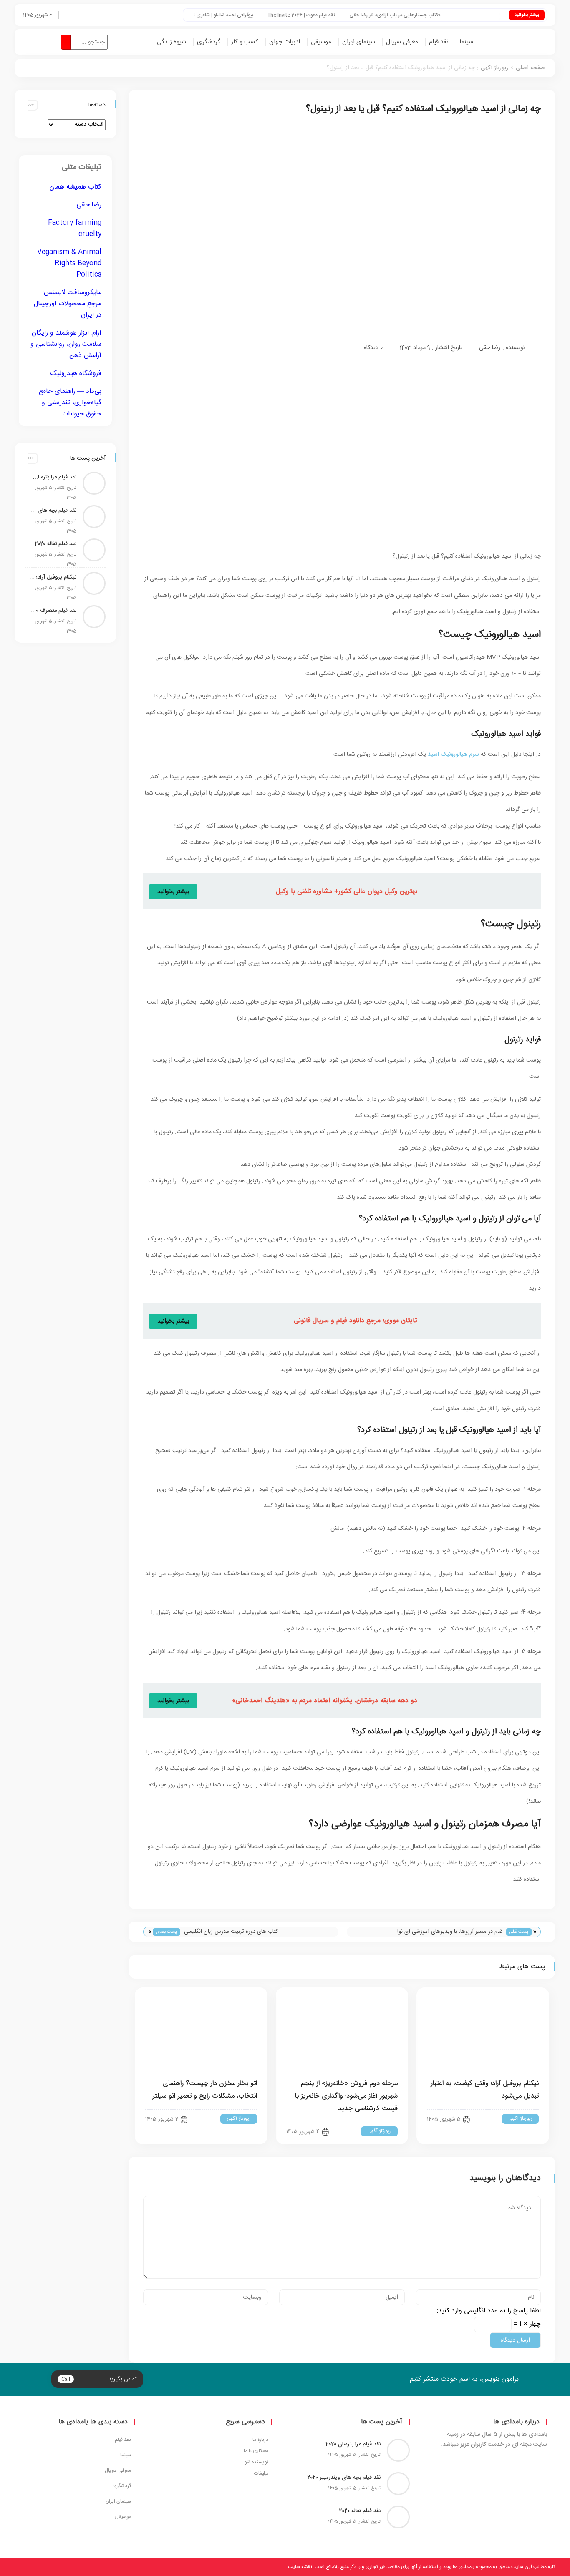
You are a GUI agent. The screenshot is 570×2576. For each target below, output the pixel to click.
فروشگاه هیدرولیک (76, 374)
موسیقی (321, 42)
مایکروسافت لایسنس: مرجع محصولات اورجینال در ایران (68, 304)
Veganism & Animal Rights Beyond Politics (69, 263)
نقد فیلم (439, 42)
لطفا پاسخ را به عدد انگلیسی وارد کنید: (489, 2311)
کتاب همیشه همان (75, 187)
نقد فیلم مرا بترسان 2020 (53, 477)
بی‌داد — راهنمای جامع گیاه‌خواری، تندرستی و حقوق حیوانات (70, 403)
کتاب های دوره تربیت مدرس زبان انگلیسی (231, 1932)
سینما (466, 42)
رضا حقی (490, 348)
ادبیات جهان (285, 42)
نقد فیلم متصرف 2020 (53, 611)
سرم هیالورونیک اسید (453, 755)
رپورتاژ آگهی (494, 68)
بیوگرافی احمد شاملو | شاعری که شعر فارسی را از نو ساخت (228, 15)
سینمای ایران (359, 42)
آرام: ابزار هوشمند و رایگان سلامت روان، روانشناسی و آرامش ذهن (66, 344)
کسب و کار (245, 42)
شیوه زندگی (172, 42)
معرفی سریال (402, 42)
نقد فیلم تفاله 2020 (55, 544)
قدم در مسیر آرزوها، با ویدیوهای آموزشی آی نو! (450, 1932)
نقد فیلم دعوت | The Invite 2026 (333, 15)
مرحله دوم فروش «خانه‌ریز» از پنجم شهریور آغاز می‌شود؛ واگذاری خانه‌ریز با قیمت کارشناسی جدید (346, 2096)
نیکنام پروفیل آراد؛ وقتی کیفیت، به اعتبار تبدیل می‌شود (53, 577)
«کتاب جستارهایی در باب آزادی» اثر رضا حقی (426, 15)
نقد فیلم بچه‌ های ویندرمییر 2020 (53, 511)
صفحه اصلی (530, 68)
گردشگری (209, 42)
